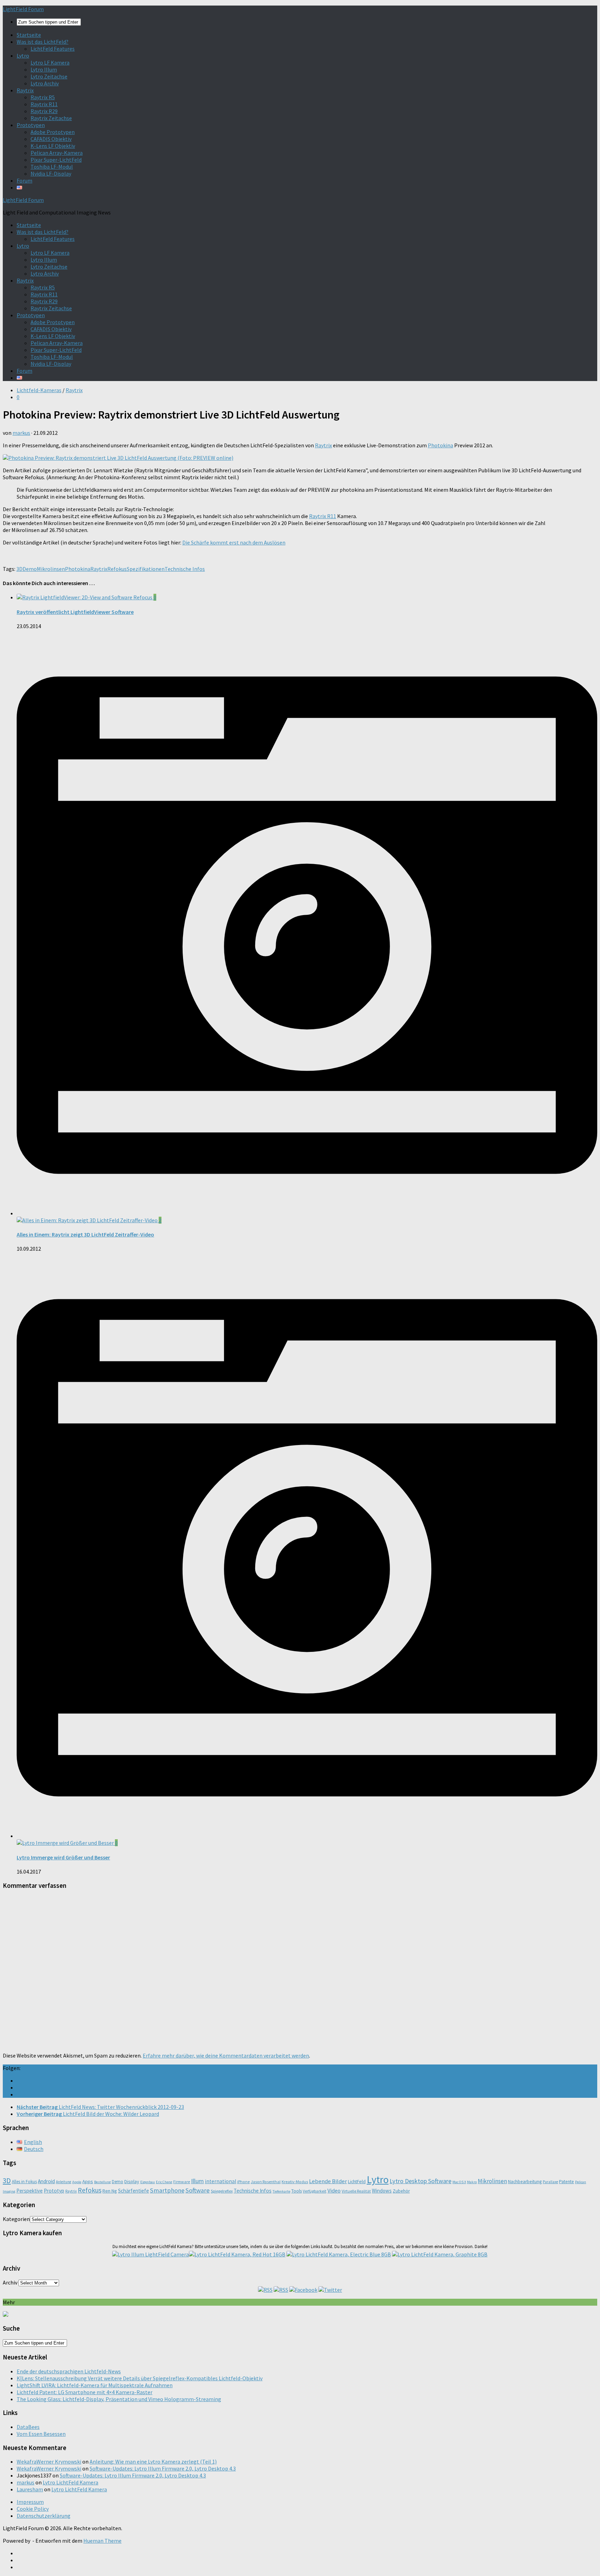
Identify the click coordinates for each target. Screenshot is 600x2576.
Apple (77, 2182)
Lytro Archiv (45, 83)
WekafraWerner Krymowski (49, 2461)
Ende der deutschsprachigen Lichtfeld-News (69, 2371)
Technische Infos (185, 569)
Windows (382, 2191)
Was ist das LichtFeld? (43, 42)
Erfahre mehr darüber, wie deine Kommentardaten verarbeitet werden (226, 2055)
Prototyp (54, 2191)
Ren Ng (110, 2191)
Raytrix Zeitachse (51, 118)
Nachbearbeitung (525, 2182)
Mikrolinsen (51, 569)
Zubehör (401, 2191)
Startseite (29, 35)
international (220, 2181)
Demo (30, 569)
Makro (472, 2182)
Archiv (10, 2282)
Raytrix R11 (44, 104)
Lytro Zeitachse (49, 76)
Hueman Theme (102, 2541)
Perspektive (30, 2191)
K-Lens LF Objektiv (53, 146)
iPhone (243, 2182)
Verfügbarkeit (315, 2191)
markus (21, 433)
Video (334, 2190)
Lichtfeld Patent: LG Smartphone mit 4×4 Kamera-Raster (85, 2392)
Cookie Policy (33, 2509)
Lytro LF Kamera (50, 62)
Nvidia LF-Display (51, 174)
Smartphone (167, 2190)
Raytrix (25, 90)
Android (46, 2181)
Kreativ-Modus (295, 2182)
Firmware (182, 2182)
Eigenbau (148, 2182)
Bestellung (102, 2182)
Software (198, 2190)
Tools (297, 2191)
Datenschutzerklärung (44, 2516)
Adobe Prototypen (53, 132)
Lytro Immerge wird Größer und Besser (63, 1857)
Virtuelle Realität (356, 2191)
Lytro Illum (44, 69)
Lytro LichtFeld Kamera (70, 2482)
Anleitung (64, 2182)
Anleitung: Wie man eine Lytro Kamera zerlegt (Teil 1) (153, 2461)
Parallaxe (550, 2182)
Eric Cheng (164, 2182)
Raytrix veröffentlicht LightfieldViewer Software (75, 612)
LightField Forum (23, 9)
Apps (88, 2181)
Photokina (440, 445)
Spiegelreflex (222, 2191)
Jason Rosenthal (266, 2182)
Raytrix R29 (44, 111)
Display (132, 2181)
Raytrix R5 (43, 97)
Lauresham (30, 2489)
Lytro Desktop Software (420, 2181)
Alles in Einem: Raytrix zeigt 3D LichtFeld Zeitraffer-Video (85, 1234)
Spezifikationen (146, 569)
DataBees (28, 2427)
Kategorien (16, 2219)
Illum (197, 2181)
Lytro (23, 56)
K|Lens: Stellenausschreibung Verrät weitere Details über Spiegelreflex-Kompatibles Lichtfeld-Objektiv (140, 2378)
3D (19, 569)
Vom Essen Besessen (41, 2434)
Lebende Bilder (328, 2181)
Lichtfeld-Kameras (39, 390)
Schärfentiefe (134, 2191)
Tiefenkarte (281, 2191)
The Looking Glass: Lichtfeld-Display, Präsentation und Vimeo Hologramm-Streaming (119, 2399)
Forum (24, 180)
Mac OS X (459, 2182)
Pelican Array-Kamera (57, 153)
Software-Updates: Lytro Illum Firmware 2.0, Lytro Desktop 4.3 (163, 2468)
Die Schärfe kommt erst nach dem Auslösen (234, 542)
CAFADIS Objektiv (51, 139)
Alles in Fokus (24, 2182)
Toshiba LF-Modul (52, 167)
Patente (566, 2182)
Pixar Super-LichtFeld (56, 160)
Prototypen (31, 125)
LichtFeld (357, 2182)
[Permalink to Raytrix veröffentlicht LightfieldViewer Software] (85, 597)
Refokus (117, 569)
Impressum (30, 2502)
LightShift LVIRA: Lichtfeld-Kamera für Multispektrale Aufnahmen (95, 2385)
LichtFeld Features (53, 49)
